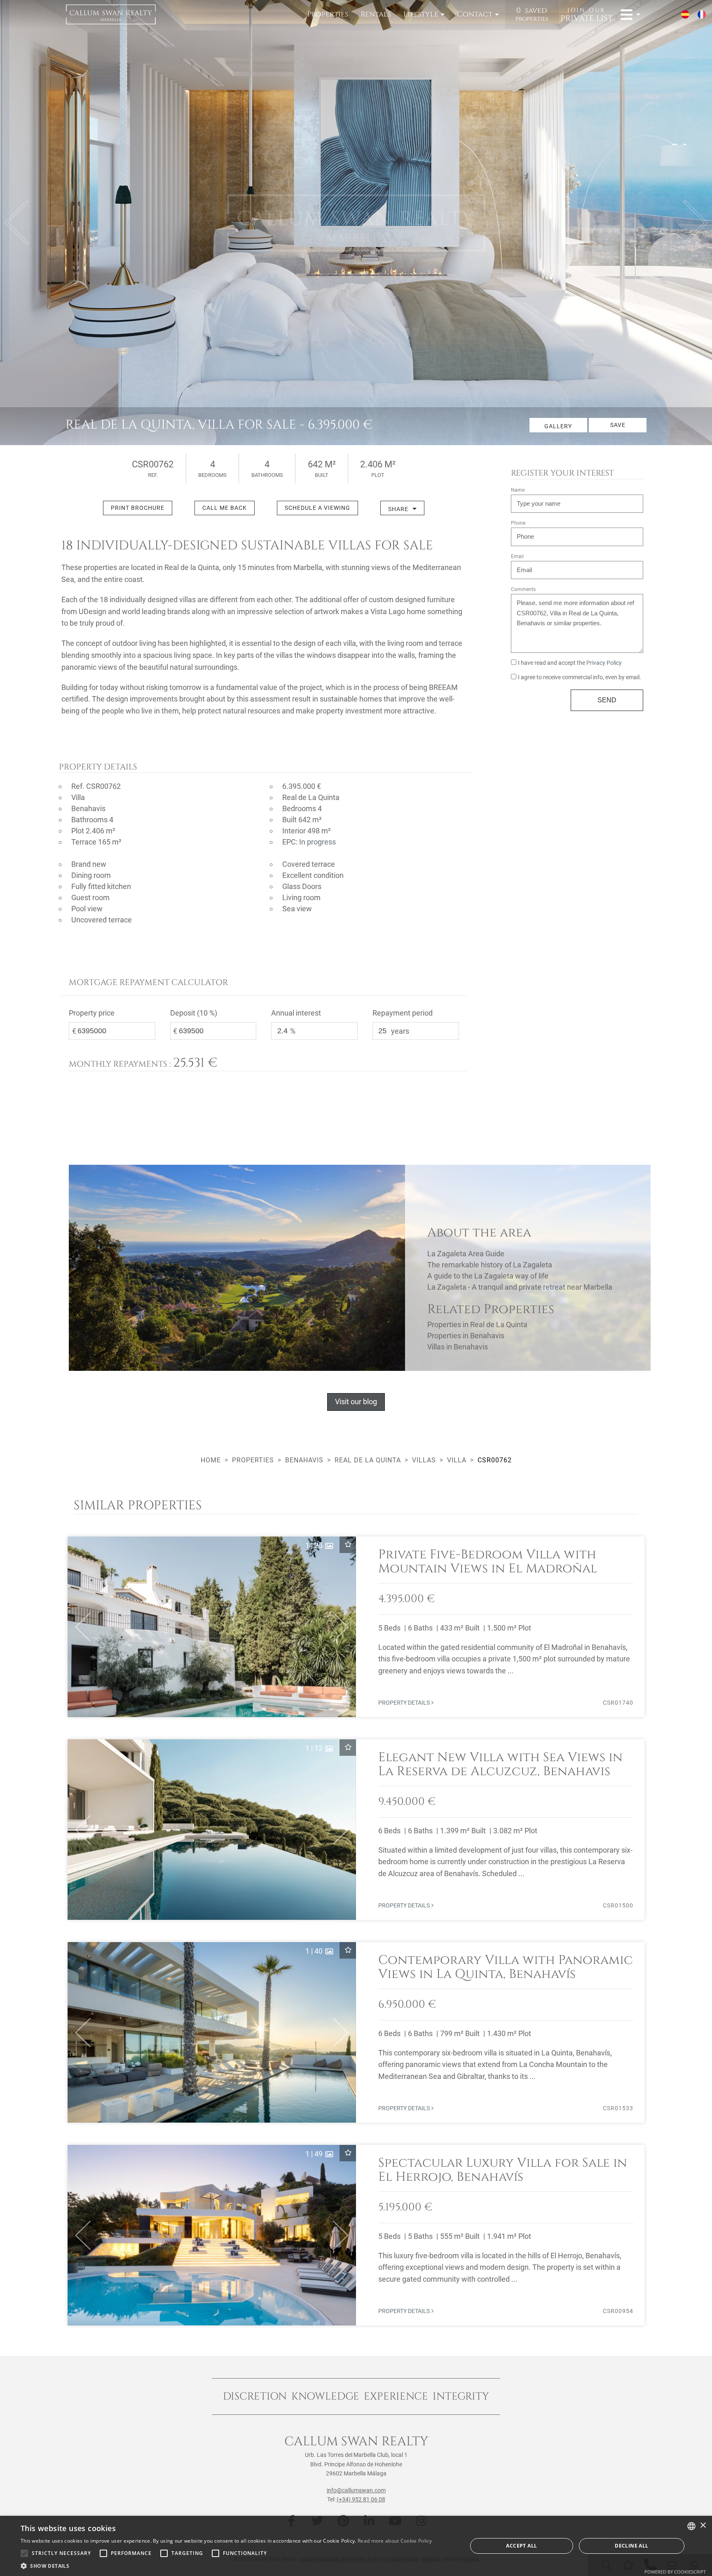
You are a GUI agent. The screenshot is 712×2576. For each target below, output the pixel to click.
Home (211, 1460)
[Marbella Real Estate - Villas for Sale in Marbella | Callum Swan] (111, 14)
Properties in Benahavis (466, 1336)
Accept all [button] (521, 2546)
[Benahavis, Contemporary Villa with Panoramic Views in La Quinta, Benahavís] (356, 2032)
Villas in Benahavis (458, 1347)
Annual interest (296, 1013)
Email (517, 556)
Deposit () (194, 1013)
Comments (523, 589)
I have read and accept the (570, 663)
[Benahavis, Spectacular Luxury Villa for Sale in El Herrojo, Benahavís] (356, 2235)
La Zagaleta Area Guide (466, 1254)
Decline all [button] (631, 2546)
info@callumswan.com (356, 2490)
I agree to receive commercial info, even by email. (580, 677)
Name (518, 490)
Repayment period (403, 1013)
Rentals (376, 14)
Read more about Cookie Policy (395, 2541)
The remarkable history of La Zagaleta (490, 1265)
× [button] (703, 2526)
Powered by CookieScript (675, 2572)
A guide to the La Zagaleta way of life (488, 1276)
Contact (475, 14)
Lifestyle (421, 14)
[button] (79, 1627)
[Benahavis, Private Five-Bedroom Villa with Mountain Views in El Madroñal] (356, 1627)
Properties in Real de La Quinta (477, 1324)
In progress (317, 842)
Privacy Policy (604, 663)
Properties (328, 14)
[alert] (356, 2546)
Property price (92, 1013)
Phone (518, 523)
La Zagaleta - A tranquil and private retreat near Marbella (520, 1287)
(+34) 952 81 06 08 (361, 2499)
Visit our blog (356, 1402)
